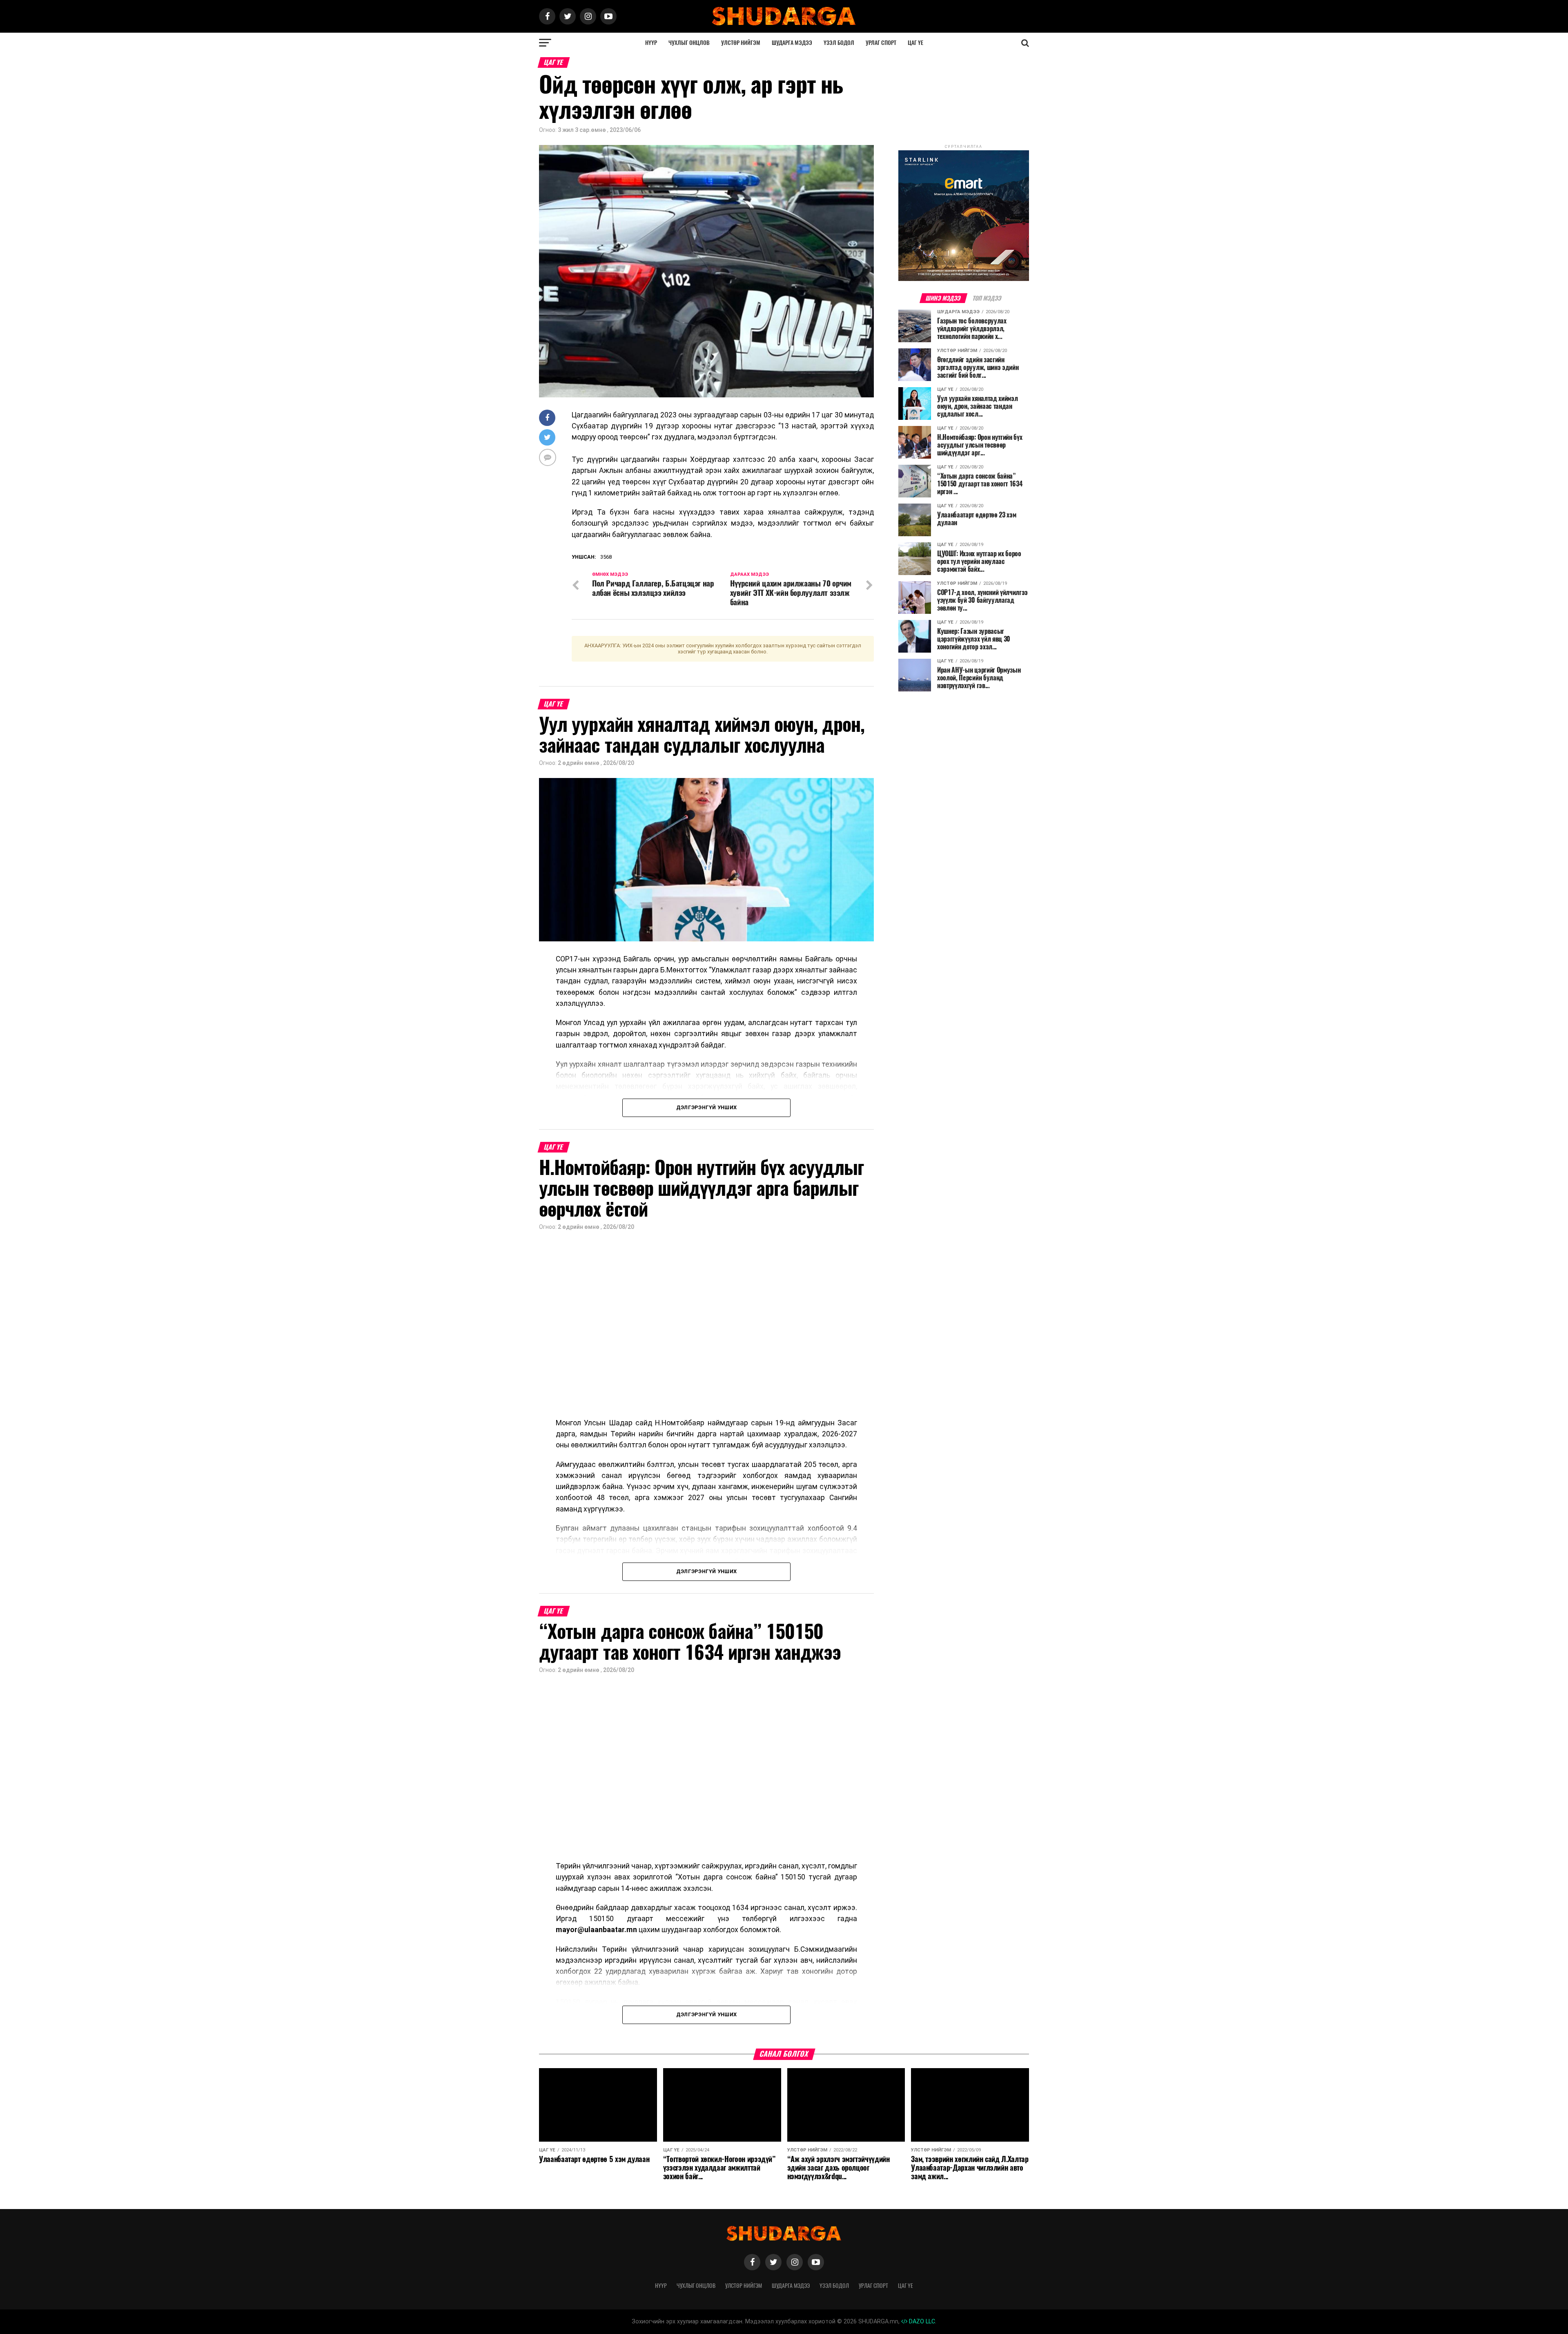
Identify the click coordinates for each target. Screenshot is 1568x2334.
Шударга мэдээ (792, 43)
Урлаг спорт (881, 43)
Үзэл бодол (839, 43)
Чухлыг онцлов (689, 43)
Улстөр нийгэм (741, 43)
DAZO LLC (921, 2322)
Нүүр (651, 43)
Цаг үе (915, 43)
